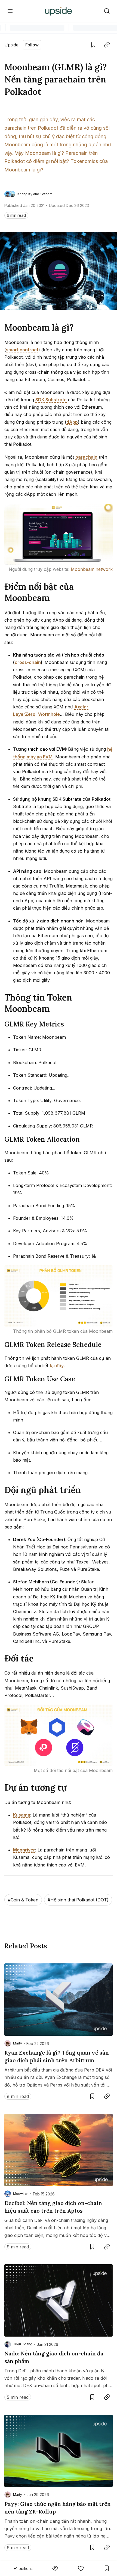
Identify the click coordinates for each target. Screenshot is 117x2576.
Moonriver (24, 1850)
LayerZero (24, 714)
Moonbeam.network (92, 569)
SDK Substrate (51, 400)
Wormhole (49, 714)
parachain (86, 457)
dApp (72, 422)
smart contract (22, 350)
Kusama (22, 1815)
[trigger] (107, 11)
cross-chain (28, 662)
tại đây (57, 1366)
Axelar (81, 707)
